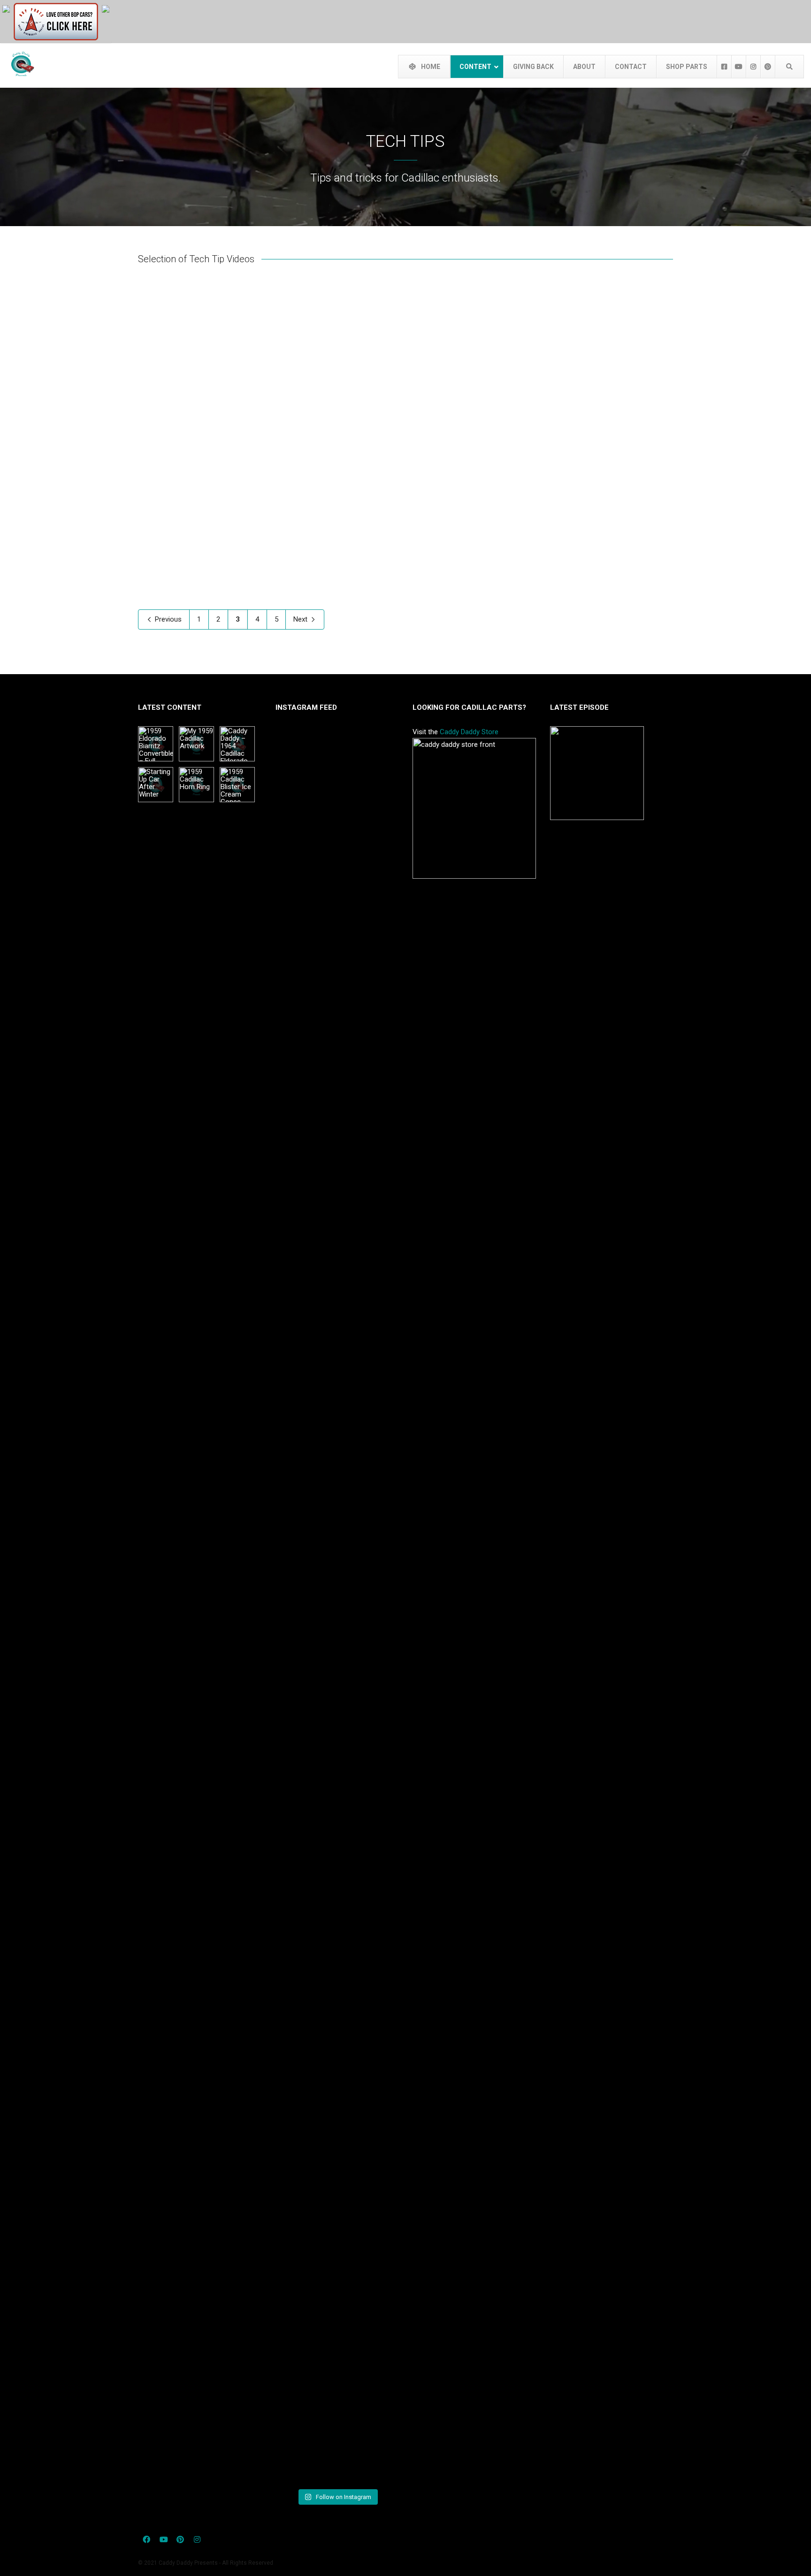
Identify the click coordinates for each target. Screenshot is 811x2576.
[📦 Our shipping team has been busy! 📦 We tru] (337, 1607)
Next (301, 619)
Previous (167, 619)
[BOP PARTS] (56, 21)
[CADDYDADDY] (106, 8)
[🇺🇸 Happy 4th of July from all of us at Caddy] (295, 1607)
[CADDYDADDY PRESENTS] (6, 8)
